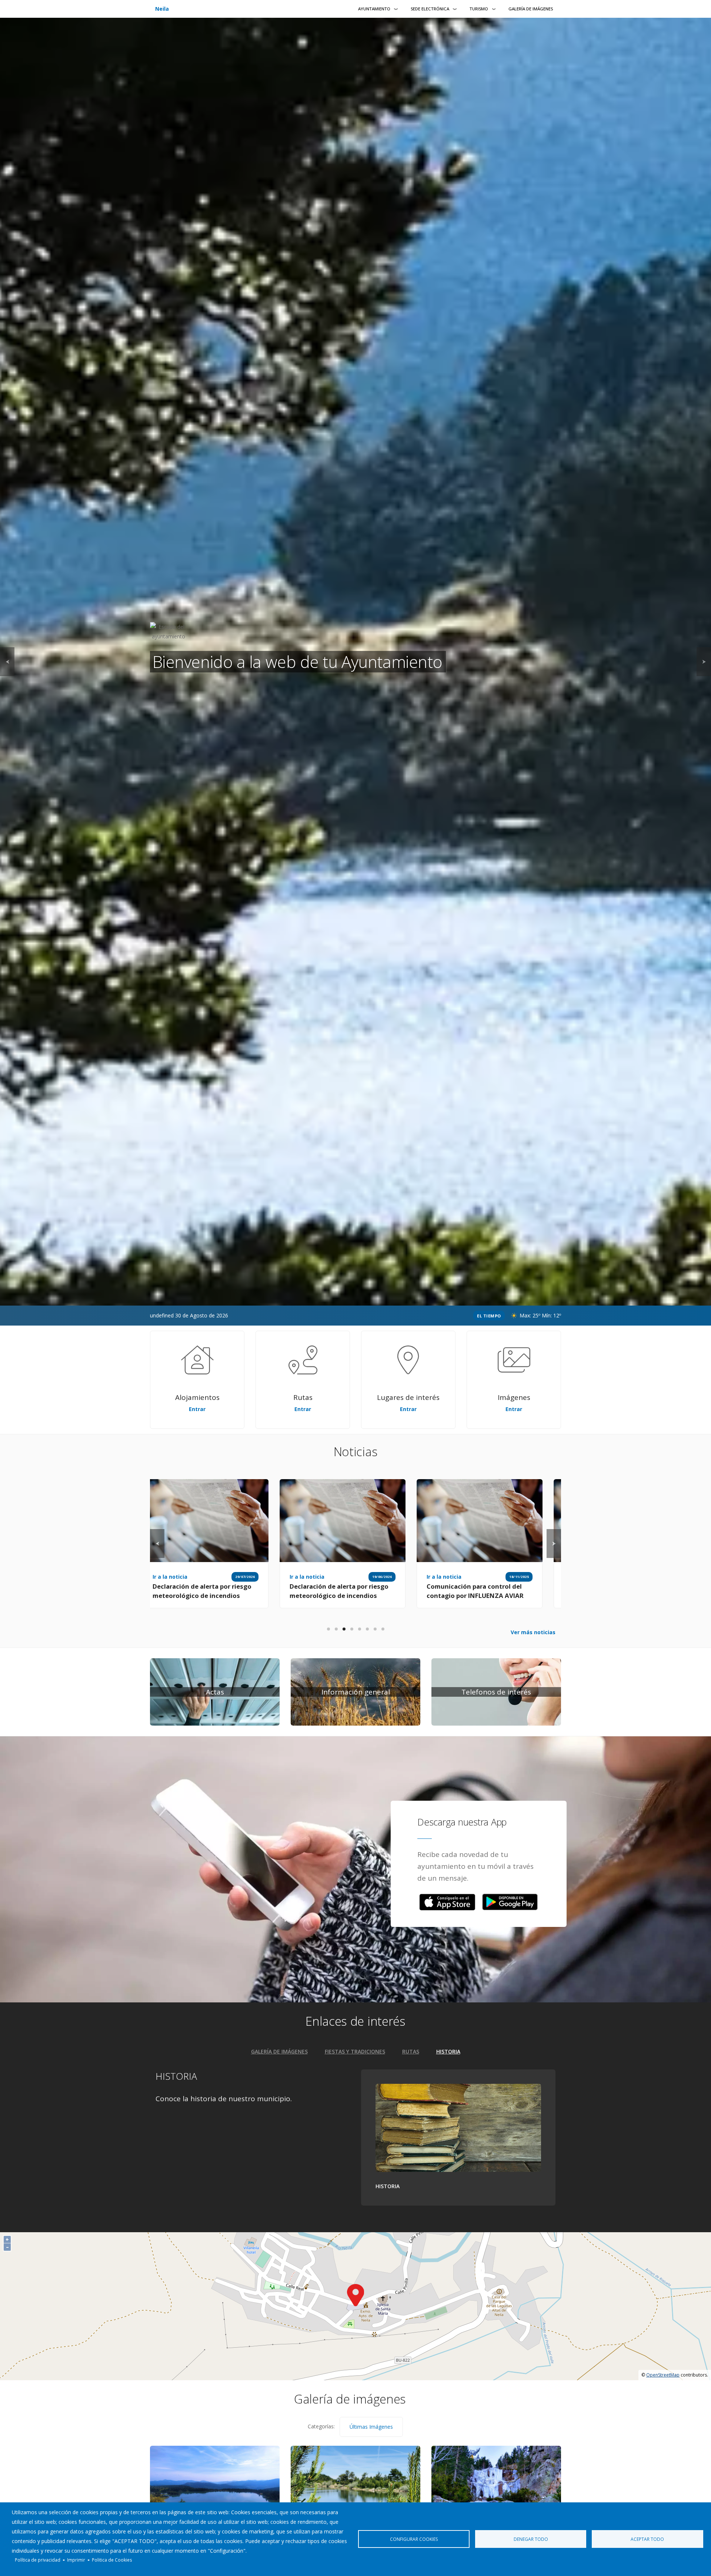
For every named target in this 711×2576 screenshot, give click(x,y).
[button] (447, 1902)
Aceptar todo (647, 2539)
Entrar (197, 1409)
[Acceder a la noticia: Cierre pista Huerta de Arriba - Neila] (301, 1521)
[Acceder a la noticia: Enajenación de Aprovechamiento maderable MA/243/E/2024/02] (438, 1521)
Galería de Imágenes (531, 9)
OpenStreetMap (663, 2375)
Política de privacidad (38, 2560)
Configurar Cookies (414, 2539)
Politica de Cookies (112, 2560)
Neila (162, 9)
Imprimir (76, 2560)
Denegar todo (531, 2539)
